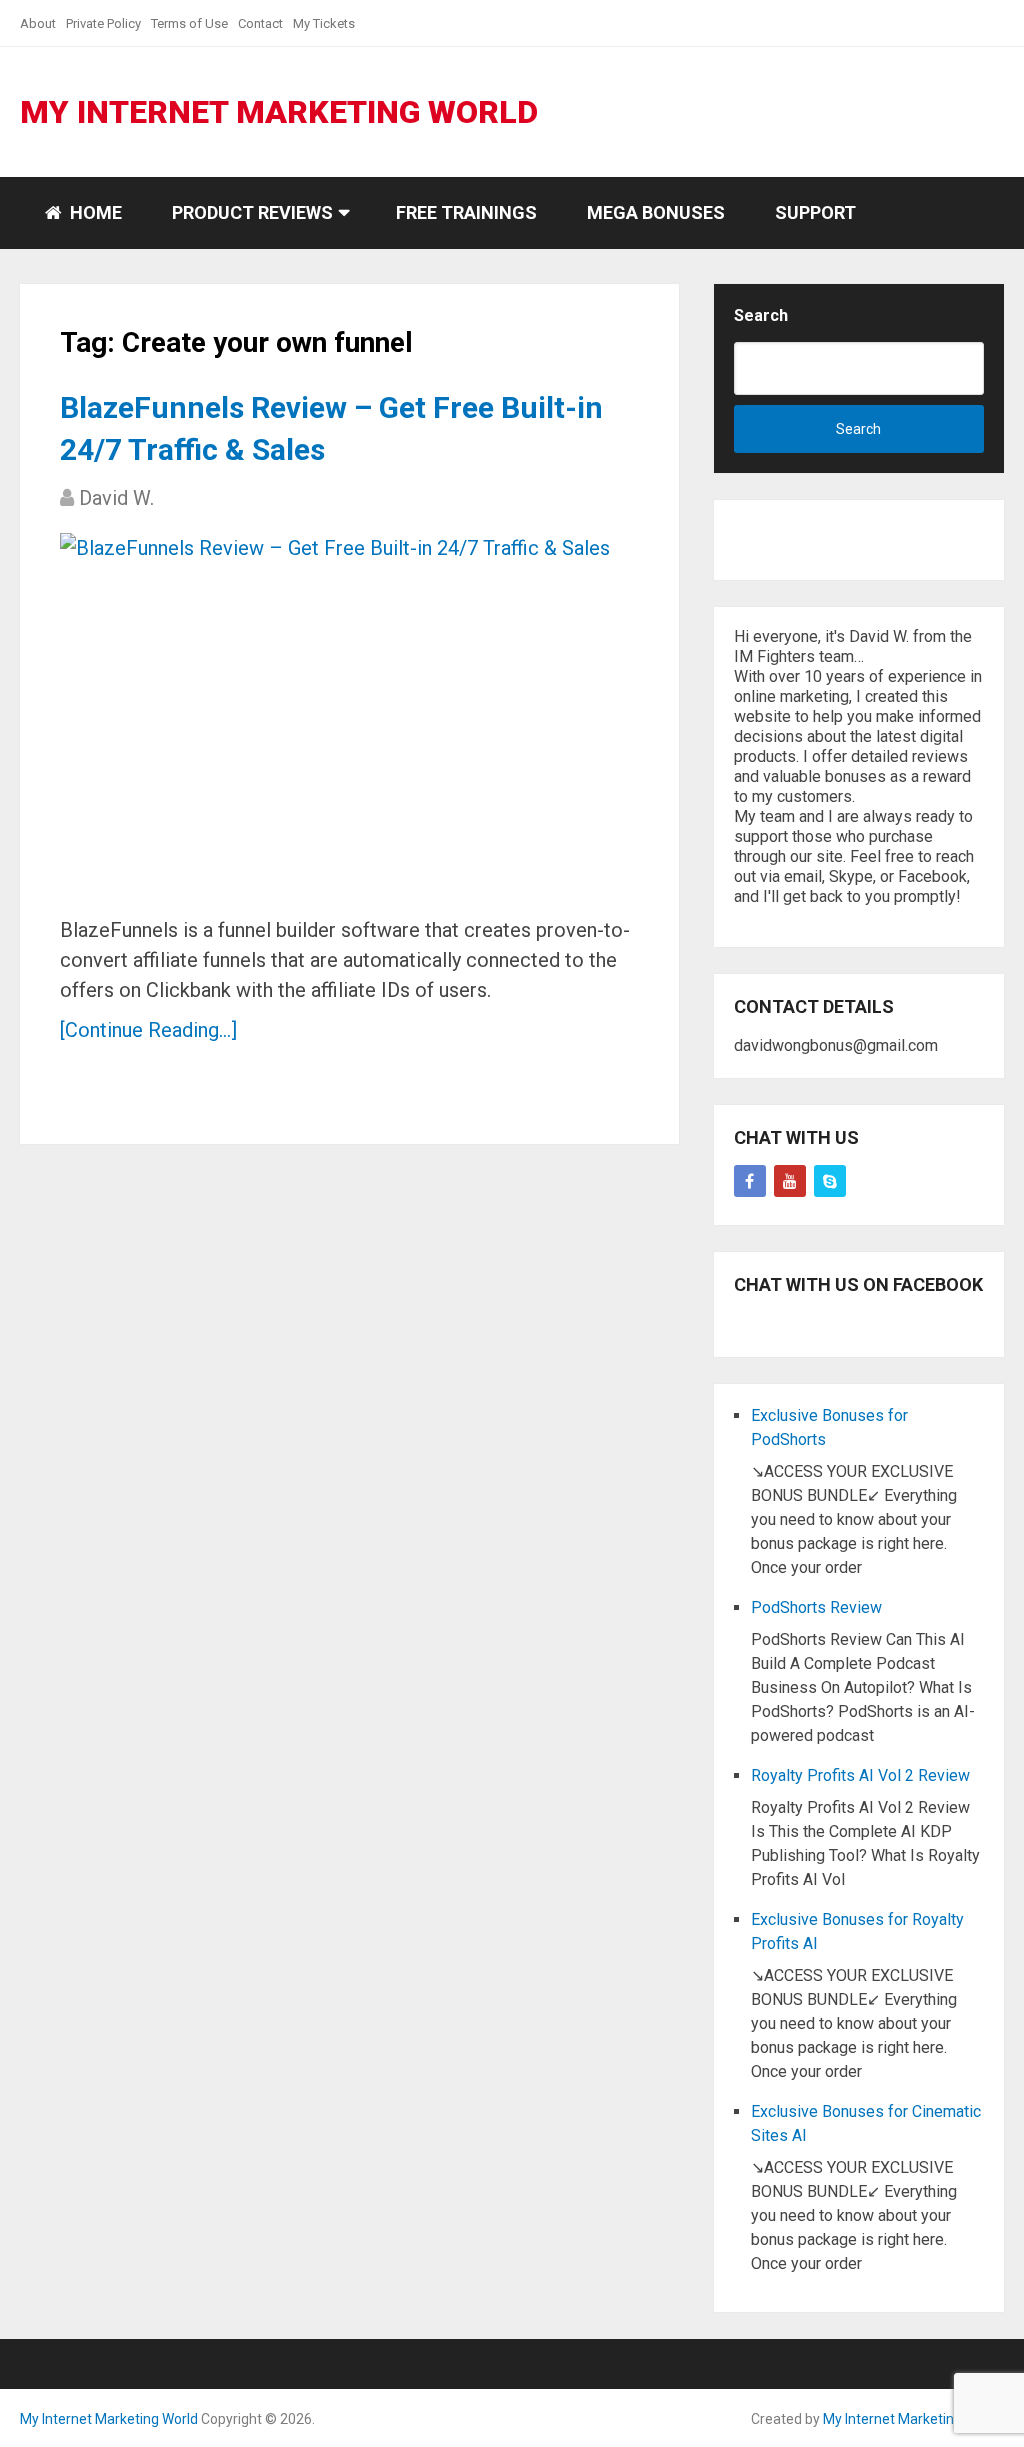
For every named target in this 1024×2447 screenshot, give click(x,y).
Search (761, 315)
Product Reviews (252, 212)
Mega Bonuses (656, 212)
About (38, 23)
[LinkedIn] (830, 1181)
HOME (94, 212)
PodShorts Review (816, 1607)
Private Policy (103, 23)
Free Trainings (466, 212)
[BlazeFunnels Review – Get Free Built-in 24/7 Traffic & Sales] (335, 716)
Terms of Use (189, 23)
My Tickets (324, 23)
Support (815, 212)
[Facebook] (750, 1181)
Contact (260, 23)
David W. (116, 498)
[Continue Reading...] (148, 1030)
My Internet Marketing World (279, 112)
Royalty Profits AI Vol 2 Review (860, 1775)
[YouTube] (790, 1181)
